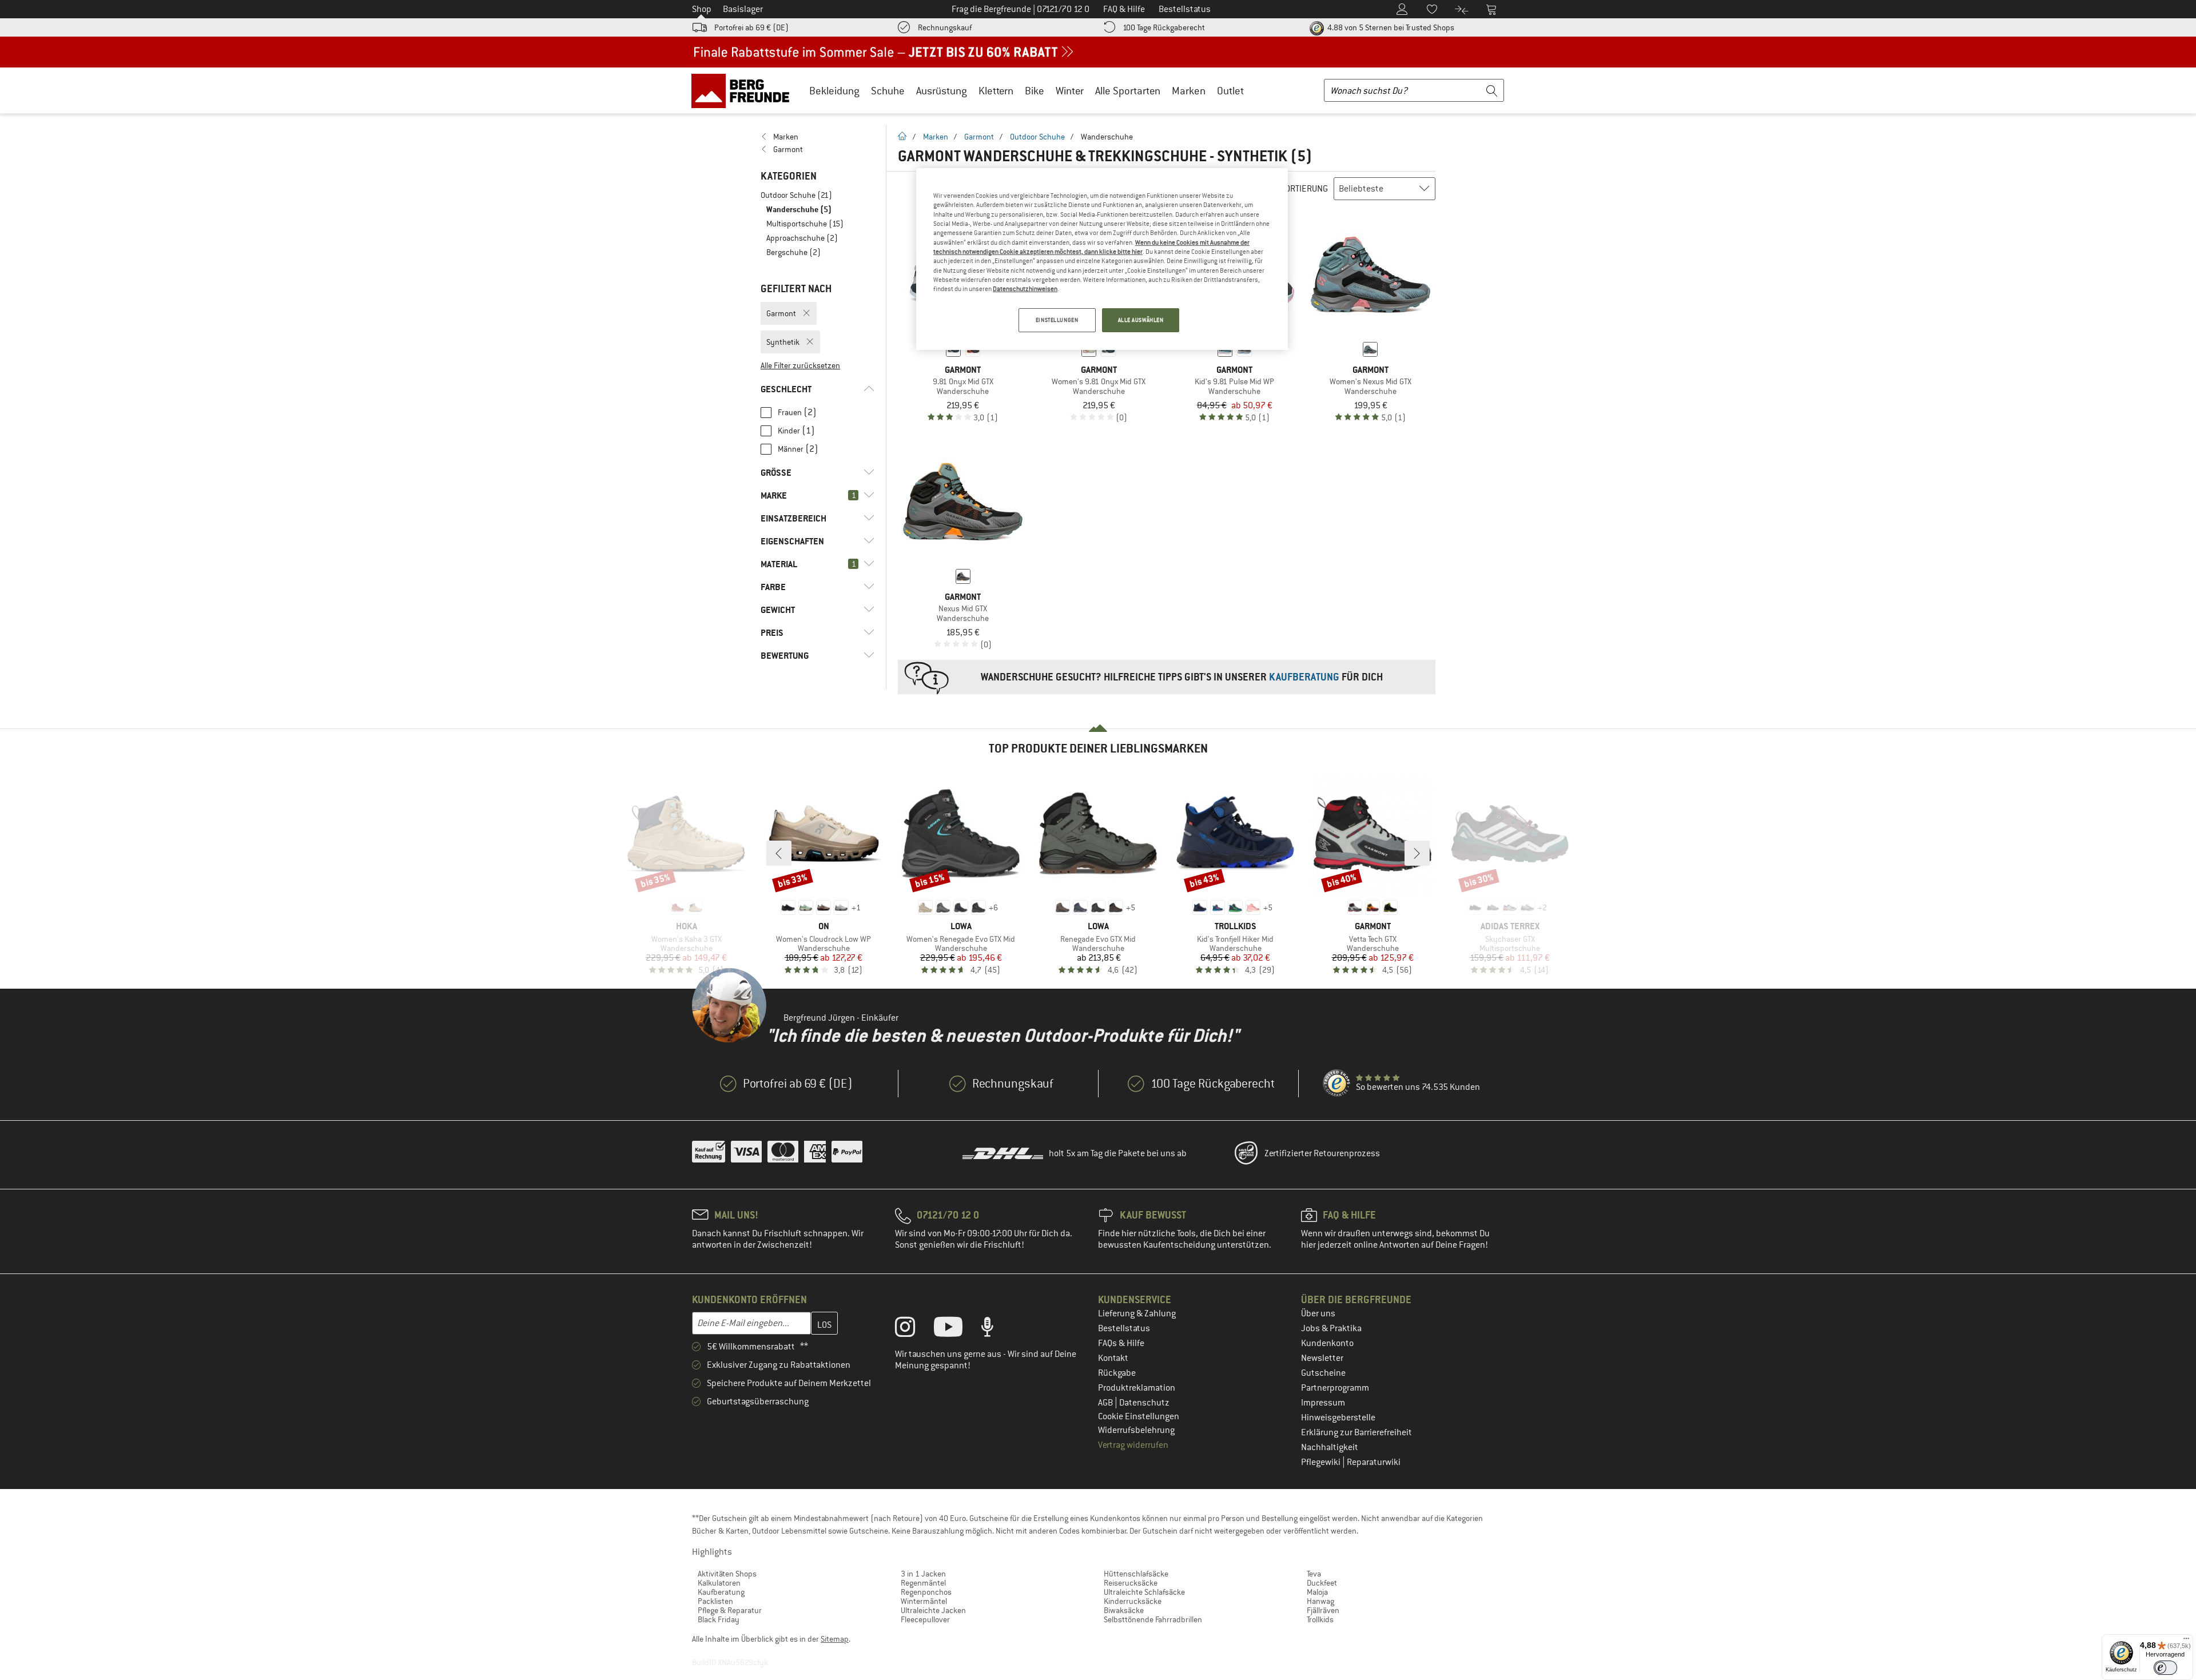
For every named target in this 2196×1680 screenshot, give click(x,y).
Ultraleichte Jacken (933, 1610)
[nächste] (1417, 853)
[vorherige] (779, 853)
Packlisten (715, 1601)
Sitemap (835, 1639)
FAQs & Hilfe (1121, 1343)
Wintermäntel (924, 1601)
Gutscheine (1323, 1373)
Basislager (743, 9)
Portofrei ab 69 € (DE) (751, 27)
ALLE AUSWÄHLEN (1141, 320)
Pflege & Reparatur (730, 1610)
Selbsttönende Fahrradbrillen (1153, 1619)
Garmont (979, 137)
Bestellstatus (1124, 1328)
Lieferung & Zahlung (1137, 1313)
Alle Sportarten (1128, 91)
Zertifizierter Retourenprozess (1322, 1153)
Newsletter (1322, 1358)
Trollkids (1320, 1619)
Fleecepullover (925, 1619)
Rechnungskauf (945, 27)
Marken (1189, 91)
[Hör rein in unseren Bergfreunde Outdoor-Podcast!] (996, 1329)
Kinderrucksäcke (1133, 1601)
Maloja (1317, 1592)
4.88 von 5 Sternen (1390, 27)
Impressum (1323, 1403)
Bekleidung (834, 91)
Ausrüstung (942, 91)
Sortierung (1304, 189)
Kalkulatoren (719, 1583)
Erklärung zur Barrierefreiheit (1356, 1432)
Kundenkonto (1327, 1343)
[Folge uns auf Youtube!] (957, 1329)
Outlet (1230, 91)
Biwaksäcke (1124, 1610)
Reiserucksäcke (1131, 1583)
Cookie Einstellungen (1139, 1416)
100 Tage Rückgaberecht (1164, 27)
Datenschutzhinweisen (1025, 289)
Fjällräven (1323, 1610)
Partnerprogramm (1335, 1388)
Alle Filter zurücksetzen (800, 365)
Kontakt (1113, 1358)
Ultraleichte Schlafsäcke (1144, 1592)
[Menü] (2186, 1641)
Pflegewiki (1322, 1462)
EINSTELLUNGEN (1057, 320)
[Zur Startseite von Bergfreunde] (744, 90)
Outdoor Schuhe (1037, 137)
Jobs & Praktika (1331, 1328)
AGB (1106, 1403)
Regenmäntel (923, 1583)
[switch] (2165, 1668)
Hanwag (1320, 1601)
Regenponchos (926, 1592)
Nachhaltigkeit (1330, 1447)
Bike (1035, 91)
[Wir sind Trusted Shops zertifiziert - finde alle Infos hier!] (1337, 1084)
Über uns (1318, 1313)
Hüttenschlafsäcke (1136, 1574)
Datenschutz (1144, 1403)
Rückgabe (1117, 1373)
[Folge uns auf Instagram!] (914, 1329)
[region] (1102, 259)
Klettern (996, 91)
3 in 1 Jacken (923, 1574)
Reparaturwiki (1374, 1462)
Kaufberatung (721, 1592)
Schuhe (888, 91)
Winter (1070, 91)
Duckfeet (1322, 1583)
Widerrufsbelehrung (1136, 1430)
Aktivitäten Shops (727, 1574)
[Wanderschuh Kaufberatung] (1167, 677)
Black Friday (719, 1619)
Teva (1314, 1574)
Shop (702, 9)
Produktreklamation (1137, 1388)
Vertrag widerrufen (1133, 1445)
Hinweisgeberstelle (1338, 1418)
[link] (817, 137)
